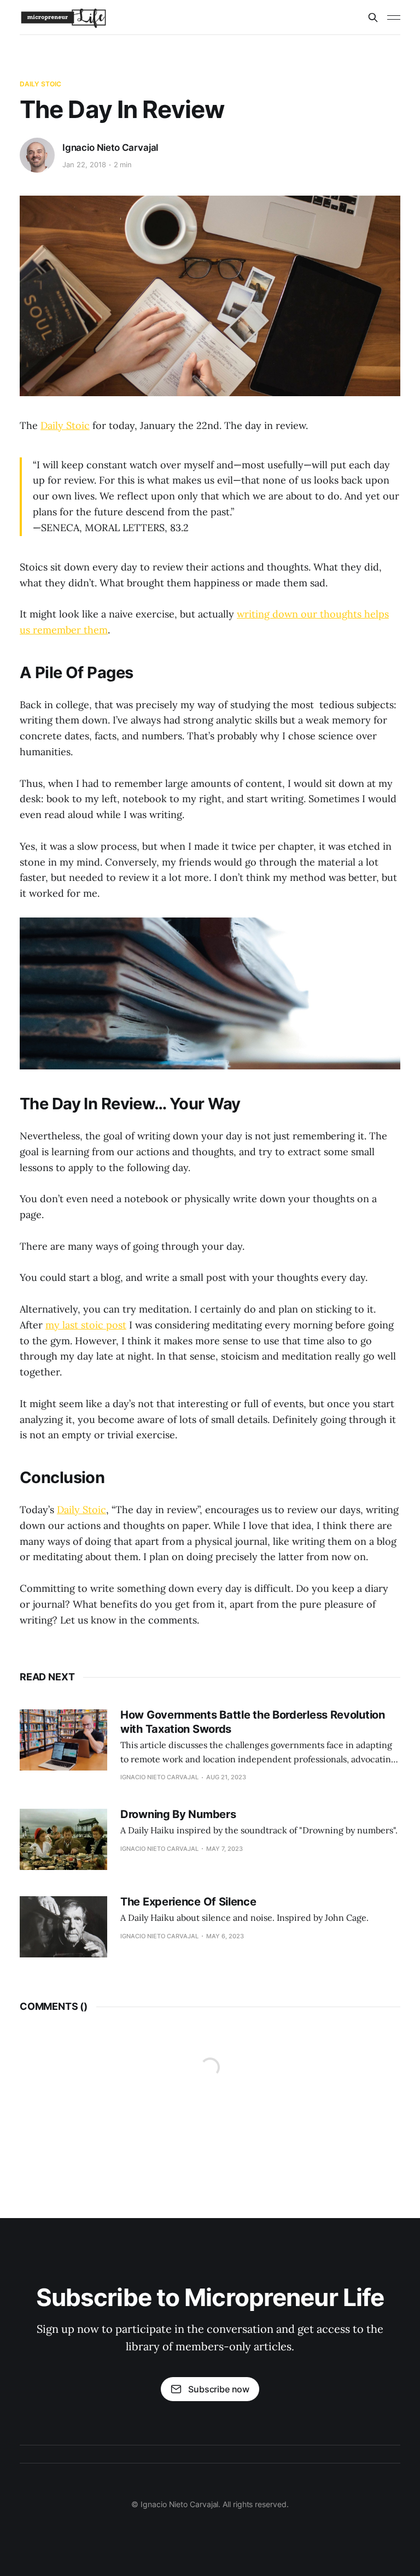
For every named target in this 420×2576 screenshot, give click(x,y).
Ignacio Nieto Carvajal (110, 148)
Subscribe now (219, 2389)
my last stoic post (86, 1325)
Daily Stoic (40, 84)
